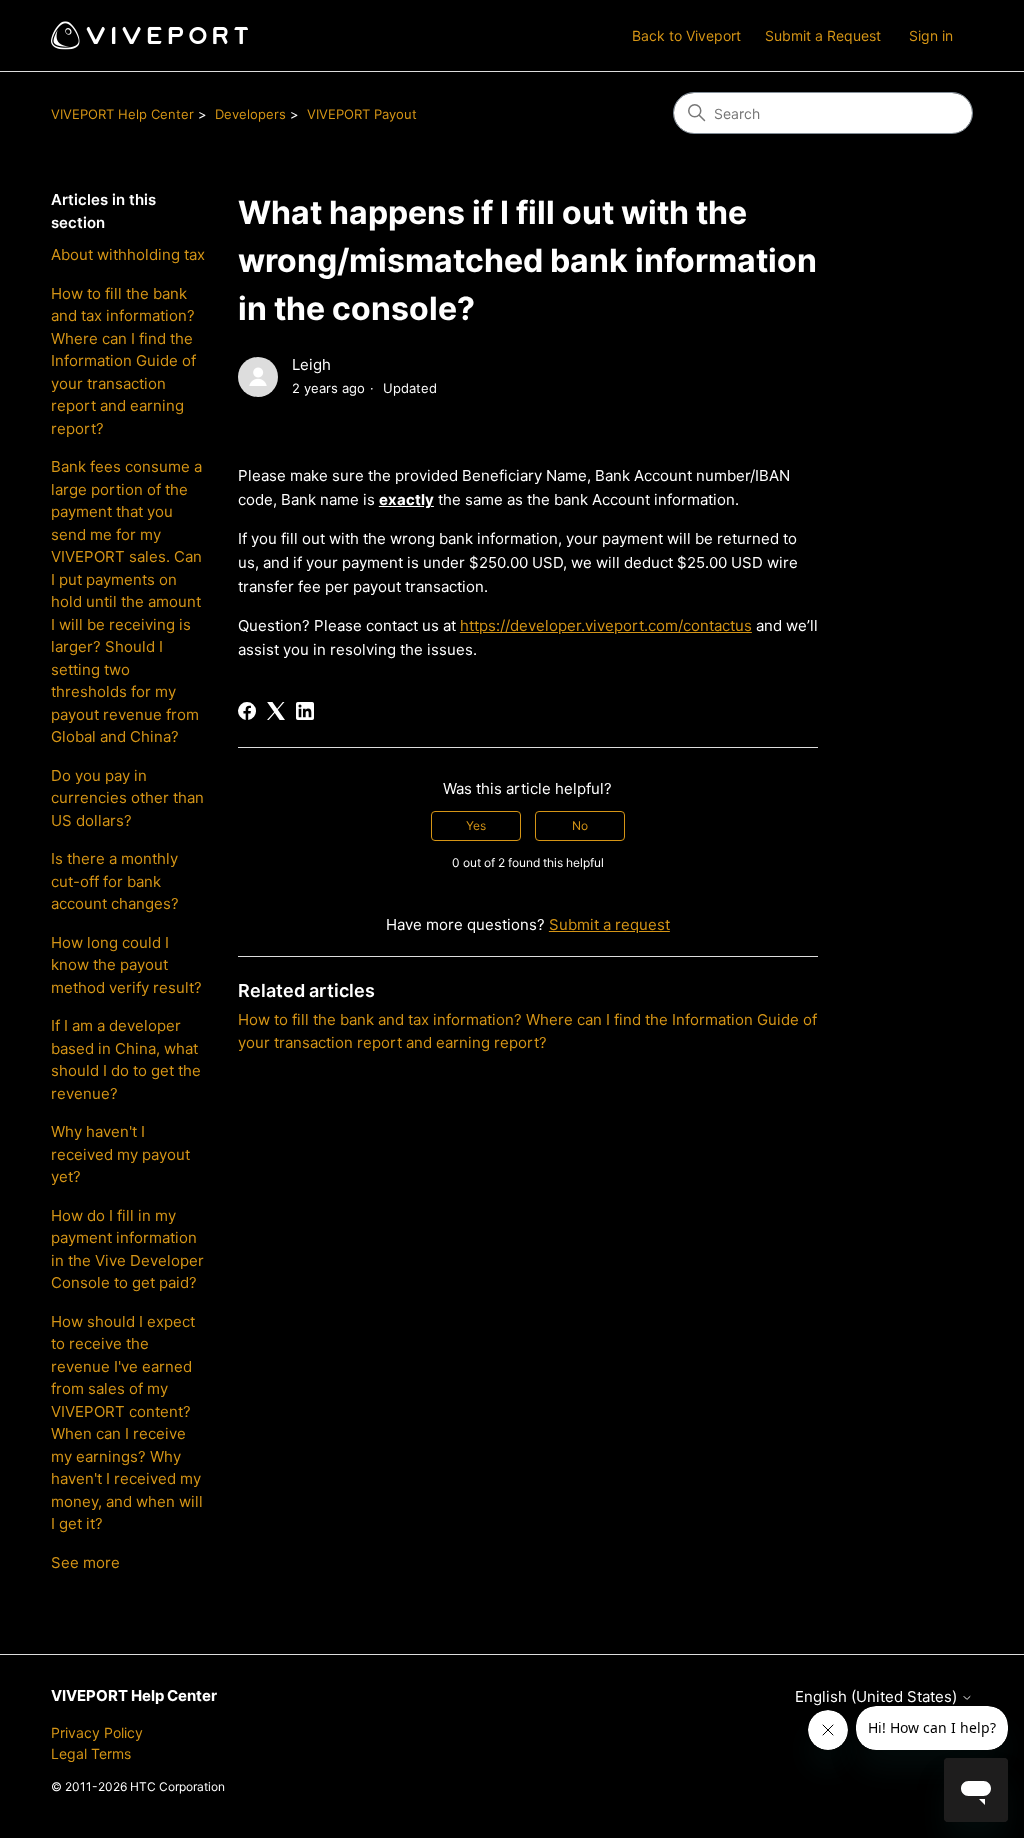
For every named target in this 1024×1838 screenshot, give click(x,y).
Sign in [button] (931, 35)
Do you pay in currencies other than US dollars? (127, 798)
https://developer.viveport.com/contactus (606, 625)
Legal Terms (91, 1753)
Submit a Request (823, 35)
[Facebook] (247, 711)
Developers (250, 114)
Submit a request (609, 924)
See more (85, 1562)
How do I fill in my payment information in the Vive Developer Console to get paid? (127, 1249)
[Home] (149, 35)
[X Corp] (276, 711)
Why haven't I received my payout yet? (120, 1154)
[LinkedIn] (305, 711)
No (580, 825)
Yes (476, 825)
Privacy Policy (97, 1732)
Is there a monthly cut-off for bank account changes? (115, 881)
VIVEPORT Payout (362, 114)
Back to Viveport (686, 35)
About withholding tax (128, 254)
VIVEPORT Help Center (122, 114)
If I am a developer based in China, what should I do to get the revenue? (126, 1059)
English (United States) (878, 1696)
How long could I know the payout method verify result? (126, 965)
